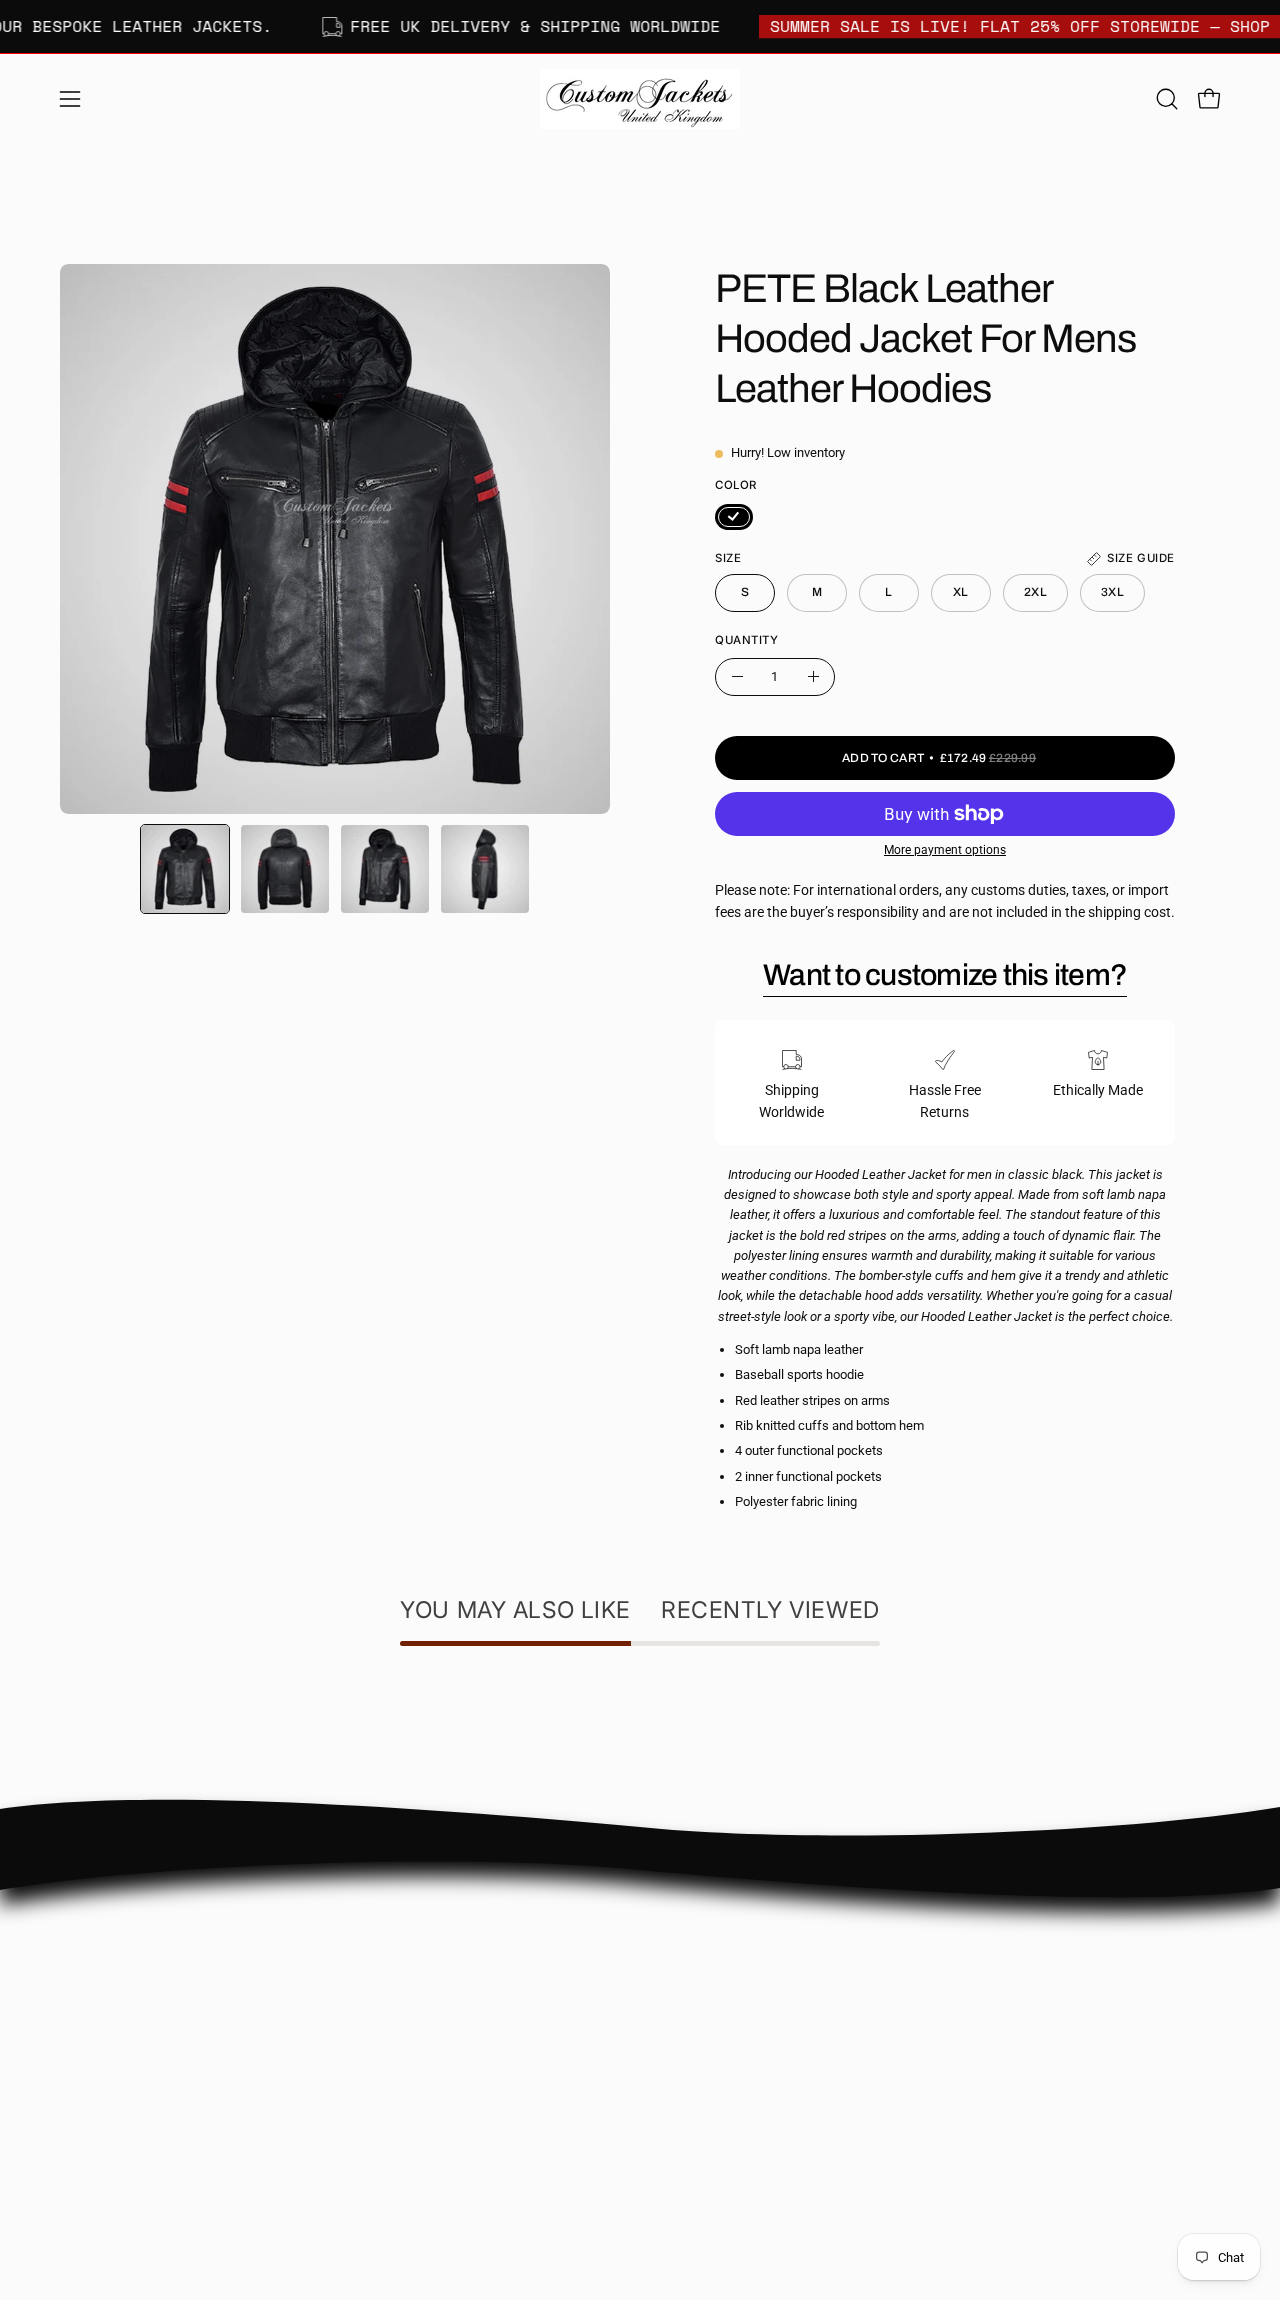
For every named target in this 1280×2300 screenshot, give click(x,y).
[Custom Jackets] (640, 99)
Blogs (437, 2127)
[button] (1167, 99)
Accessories (697, 2066)
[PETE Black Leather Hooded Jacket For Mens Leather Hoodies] (185, 869)
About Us (448, 1920)
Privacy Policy (463, 2068)
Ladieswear (696, 1977)
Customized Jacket (719, 2036)
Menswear (692, 1947)
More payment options (945, 850)
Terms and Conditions (487, 2098)
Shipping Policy (467, 2009)
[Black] (734, 517)
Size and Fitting (467, 1979)
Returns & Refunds (478, 2038)
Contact (445, 1949)
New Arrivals (699, 2006)
